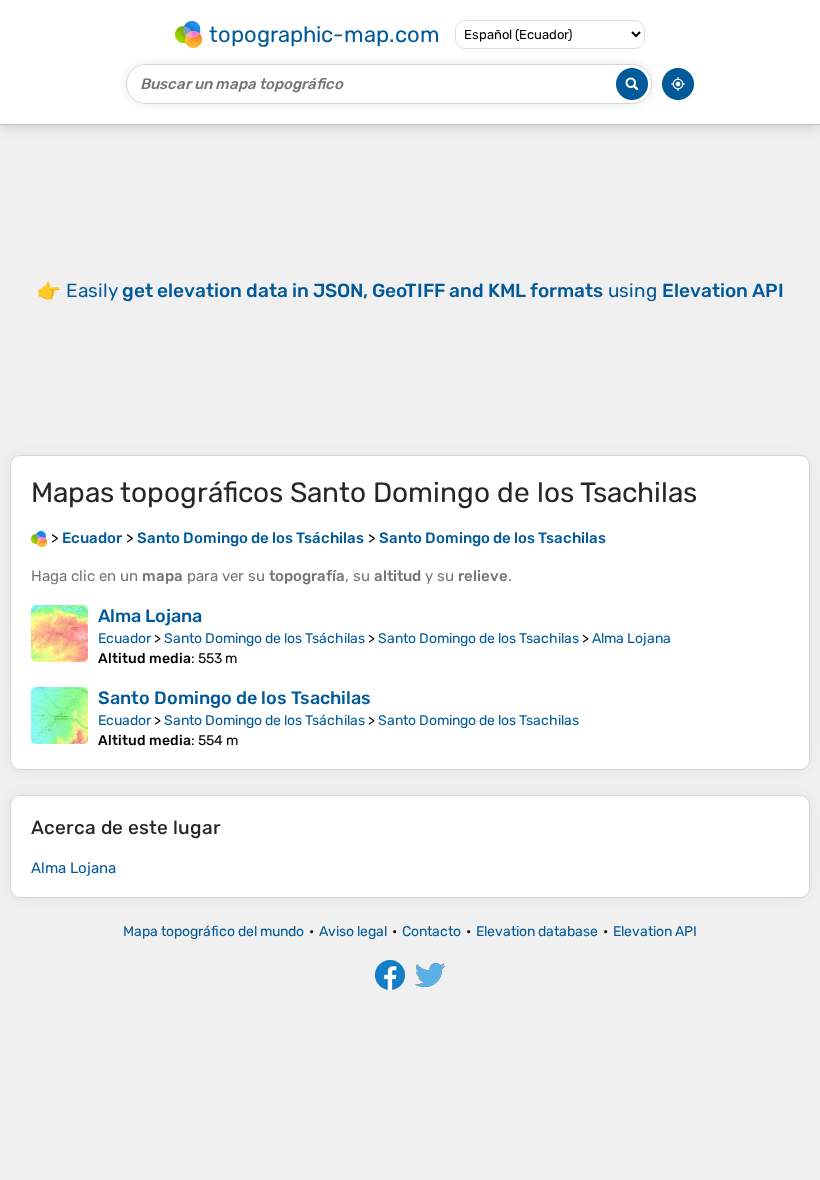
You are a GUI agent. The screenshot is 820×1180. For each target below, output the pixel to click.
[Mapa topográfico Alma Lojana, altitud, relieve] (59, 636)
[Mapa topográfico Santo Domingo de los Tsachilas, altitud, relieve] (59, 718)
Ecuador (124, 638)
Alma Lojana (150, 616)
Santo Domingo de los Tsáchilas (264, 638)
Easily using (425, 290)
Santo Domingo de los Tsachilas (478, 638)
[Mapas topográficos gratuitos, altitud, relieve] (39, 538)
